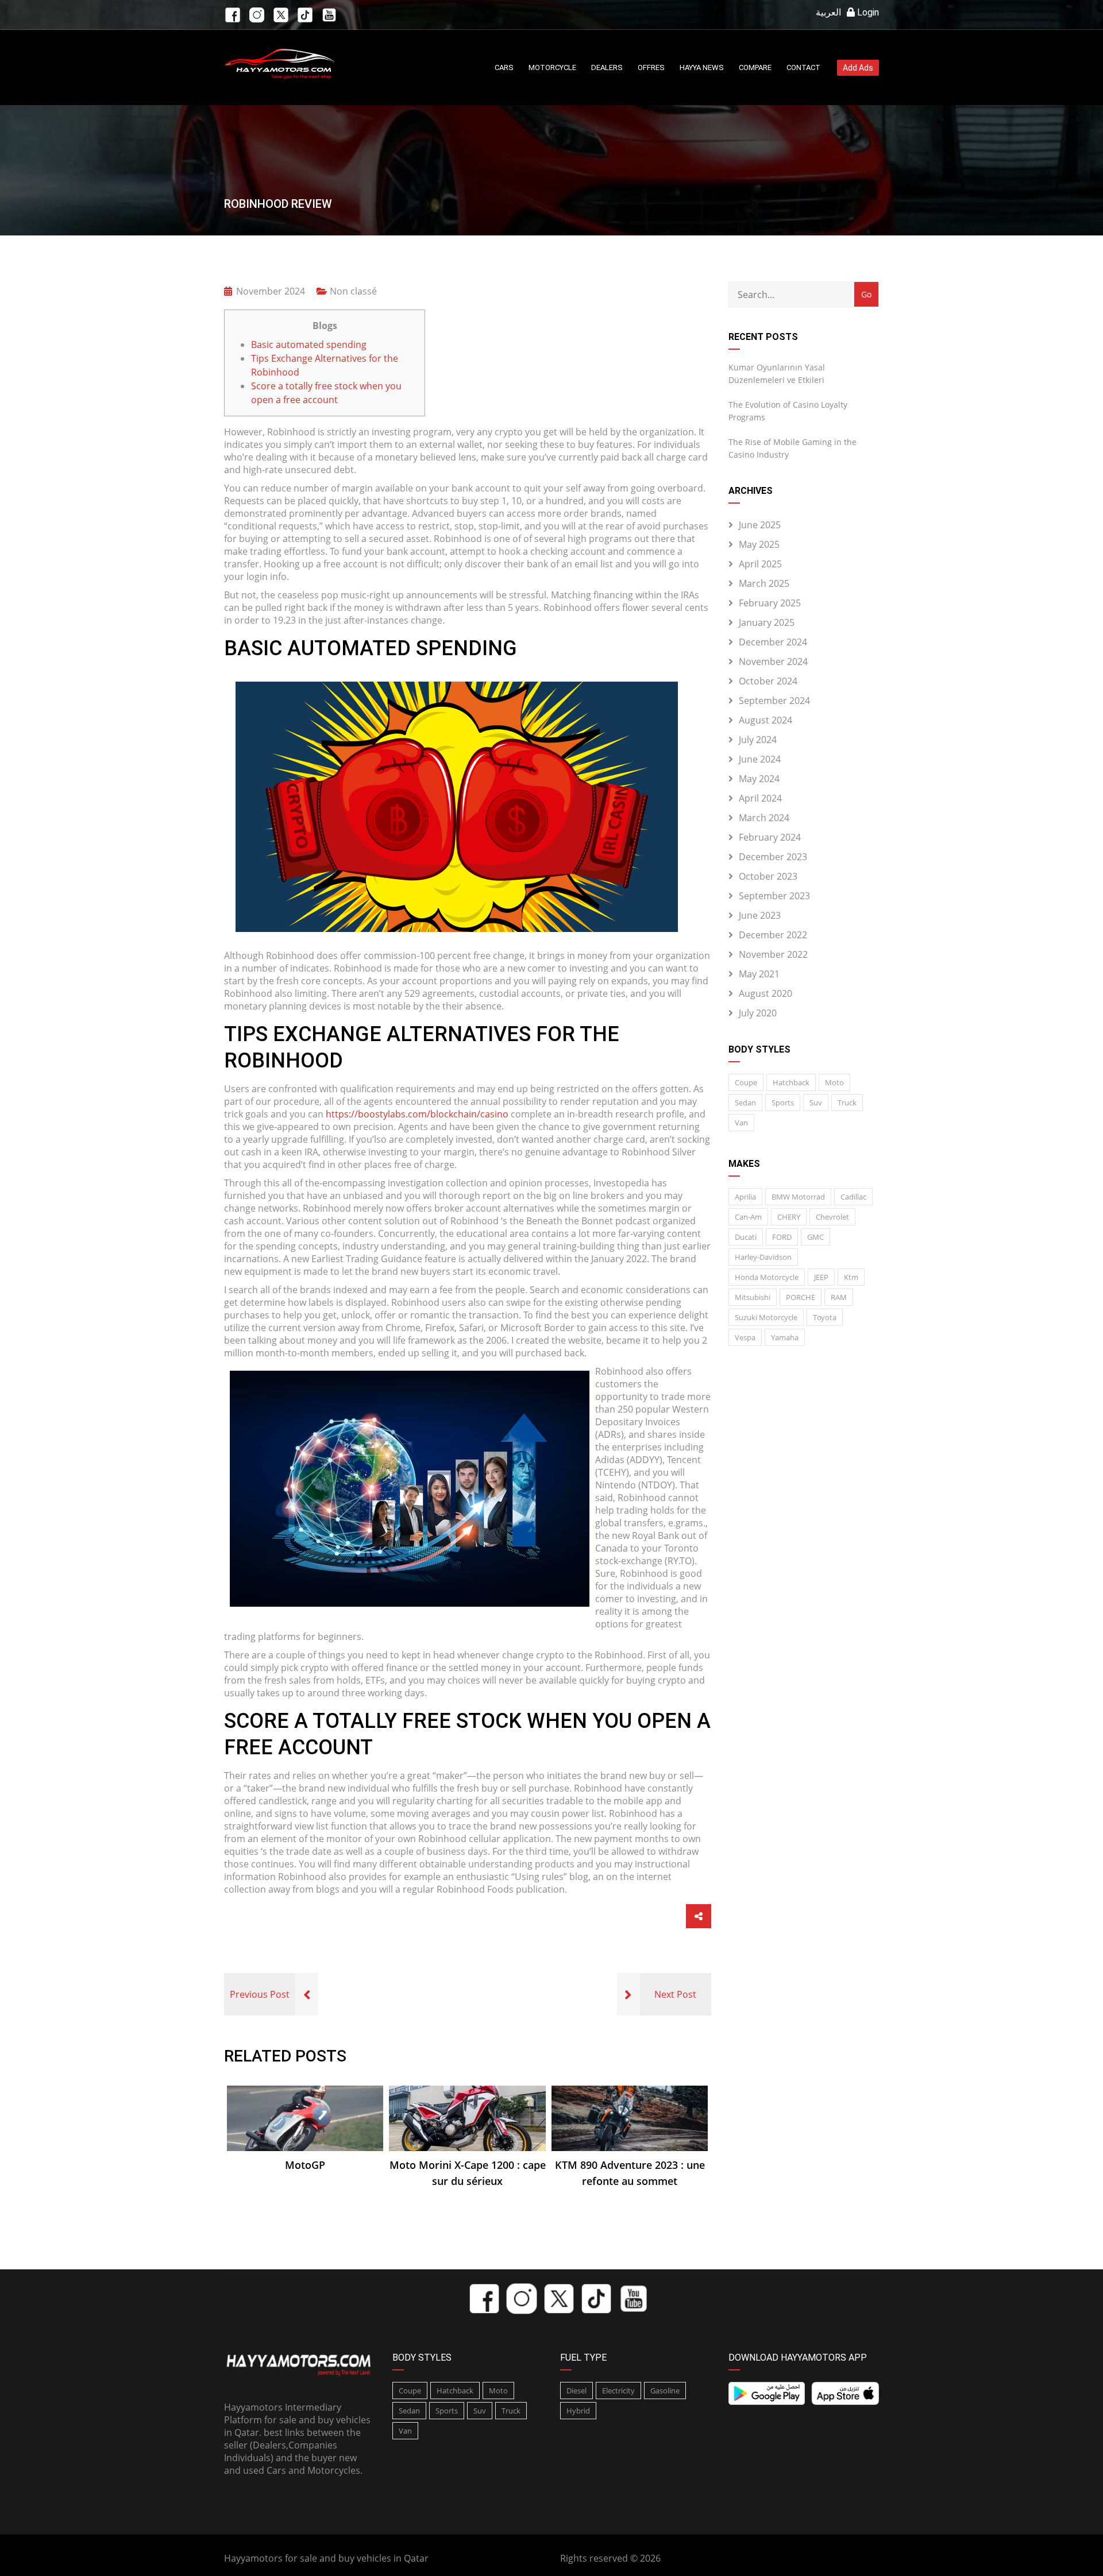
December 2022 (773, 935)
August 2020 (765, 993)
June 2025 (760, 525)
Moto (834, 1082)
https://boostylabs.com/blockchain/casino (417, 1114)
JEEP (821, 1277)
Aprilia (745, 1197)
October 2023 (768, 876)
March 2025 (764, 583)
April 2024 (760, 798)
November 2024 (773, 662)
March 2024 (764, 818)
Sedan (745, 1103)
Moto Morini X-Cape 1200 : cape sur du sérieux (467, 2173)
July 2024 (758, 740)
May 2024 (759, 779)
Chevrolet (832, 1217)
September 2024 (774, 701)
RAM (839, 1297)
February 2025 (770, 603)
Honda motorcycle (767, 1277)
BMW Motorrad (798, 1197)
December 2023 (773, 857)
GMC (815, 1237)
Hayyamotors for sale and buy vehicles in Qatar (326, 2558)
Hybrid (578, 2411)
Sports (783, 1103)
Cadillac (853, 1197)
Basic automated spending (309, 345)
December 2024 (773, 642)
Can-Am (748, 1217)
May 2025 (759, 544)
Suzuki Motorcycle (766, 1317)
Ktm (851, 1277)
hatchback (791, 1082)
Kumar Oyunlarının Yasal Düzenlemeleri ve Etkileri (777, 374)
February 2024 (770, 837)
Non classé (353, 291)
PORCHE (801, 1297)
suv (816, 1103)
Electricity (618, 2391)
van (741, 1123)
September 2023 (774, 896)
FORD (782, 1237)
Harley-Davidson (763, 1257)
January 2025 (767, 622)
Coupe (746, 1082)
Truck (847, 1103)
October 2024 (768, 681)
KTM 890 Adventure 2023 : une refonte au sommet (630, 2173)
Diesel (576, 2391)
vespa (745, 1337)
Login (867, 12)
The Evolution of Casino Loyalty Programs (788, 411)
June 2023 (760, 915)
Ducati (746, 1237)
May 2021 (759, 974)
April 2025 (760, 564)
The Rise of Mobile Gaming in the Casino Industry (792, 448)
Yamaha (785, 1337)
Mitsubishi (753, 1297)
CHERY (789, 1217)
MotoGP (305, 2165)
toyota (825, 1317)
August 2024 (765, 720)
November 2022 (773, 954)
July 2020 (758, 1013)
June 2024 (760, 759)
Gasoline (665, 2391)
